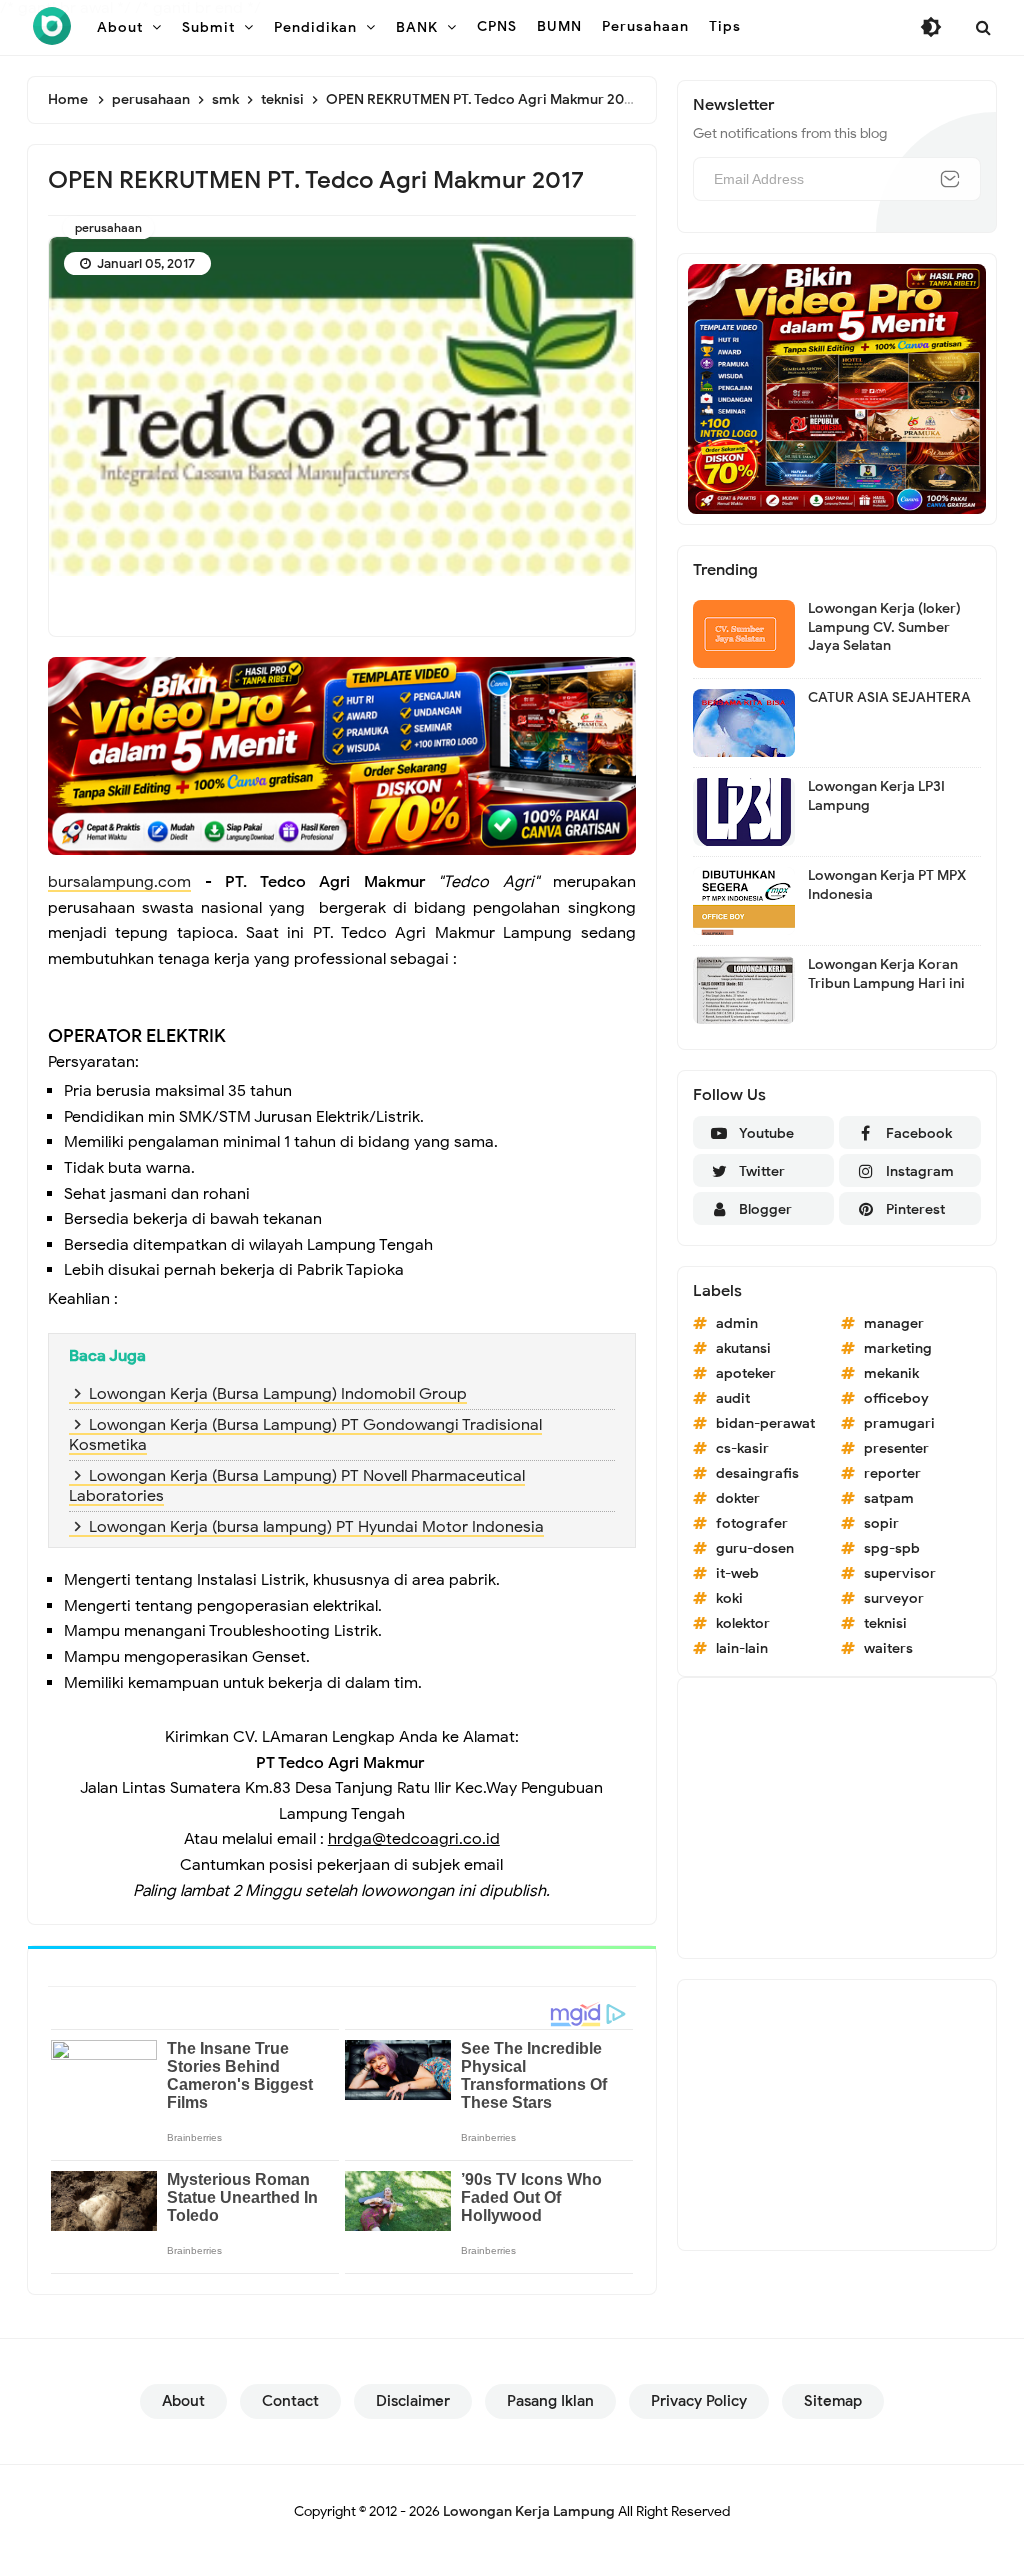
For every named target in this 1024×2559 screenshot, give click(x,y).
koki (729, 1598)
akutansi (743, 1348)
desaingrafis (757, 1473)
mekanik (891, 1373)
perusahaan (108, 227)
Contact (290, 2401)
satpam (889, 1498)
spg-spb (892, 1548)
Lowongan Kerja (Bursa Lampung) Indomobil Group (278, 1394)
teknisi (885, 1623)
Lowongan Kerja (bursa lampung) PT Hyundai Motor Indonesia (316, 1527)
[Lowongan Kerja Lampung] (52, 26)
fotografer (752, 1523)
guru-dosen (755, 1548)
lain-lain (742, 1648)
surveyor (894, 1598)
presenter (896, 1448)
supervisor (900, 1573)
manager (894, 1323)
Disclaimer (413, 2401)
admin (737, 1323)
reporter (892, 1473)
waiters (888, 1648)
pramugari (899, 1423)
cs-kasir (742, 1448)
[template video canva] (837, 388)
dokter (738, 1498)
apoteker (746, 1373)
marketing (898, 1348)
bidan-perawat (765, 1423)
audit (733, 1398)
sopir (881, 1523)
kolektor (743, 1623)
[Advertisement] (837, 1818)
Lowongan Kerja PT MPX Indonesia (887, 884)
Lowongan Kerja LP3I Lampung (876, 795)
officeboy (896, 1398)
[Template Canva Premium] (342, 755)
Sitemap (833, 2401)
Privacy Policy (699, 2401)
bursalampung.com (119, 882)
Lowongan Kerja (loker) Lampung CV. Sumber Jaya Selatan (884, 626)
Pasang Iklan (550, 2401)
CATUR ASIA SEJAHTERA (889, 697)
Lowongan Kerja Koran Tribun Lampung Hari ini (886, 973)
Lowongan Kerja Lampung (529, 2511)
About (183, 2401)
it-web (737, 1573)
